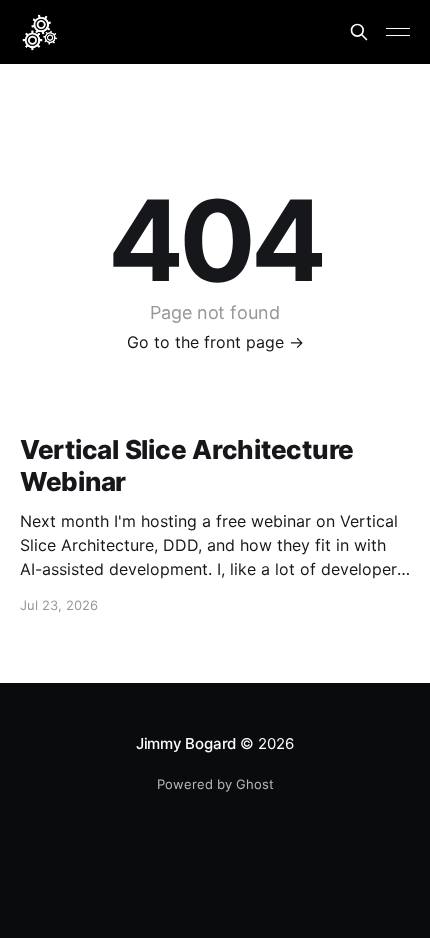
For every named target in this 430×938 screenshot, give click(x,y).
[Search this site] (359, 32)
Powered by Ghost (215, 784)
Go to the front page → (215, 342)
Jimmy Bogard (186, 743)
